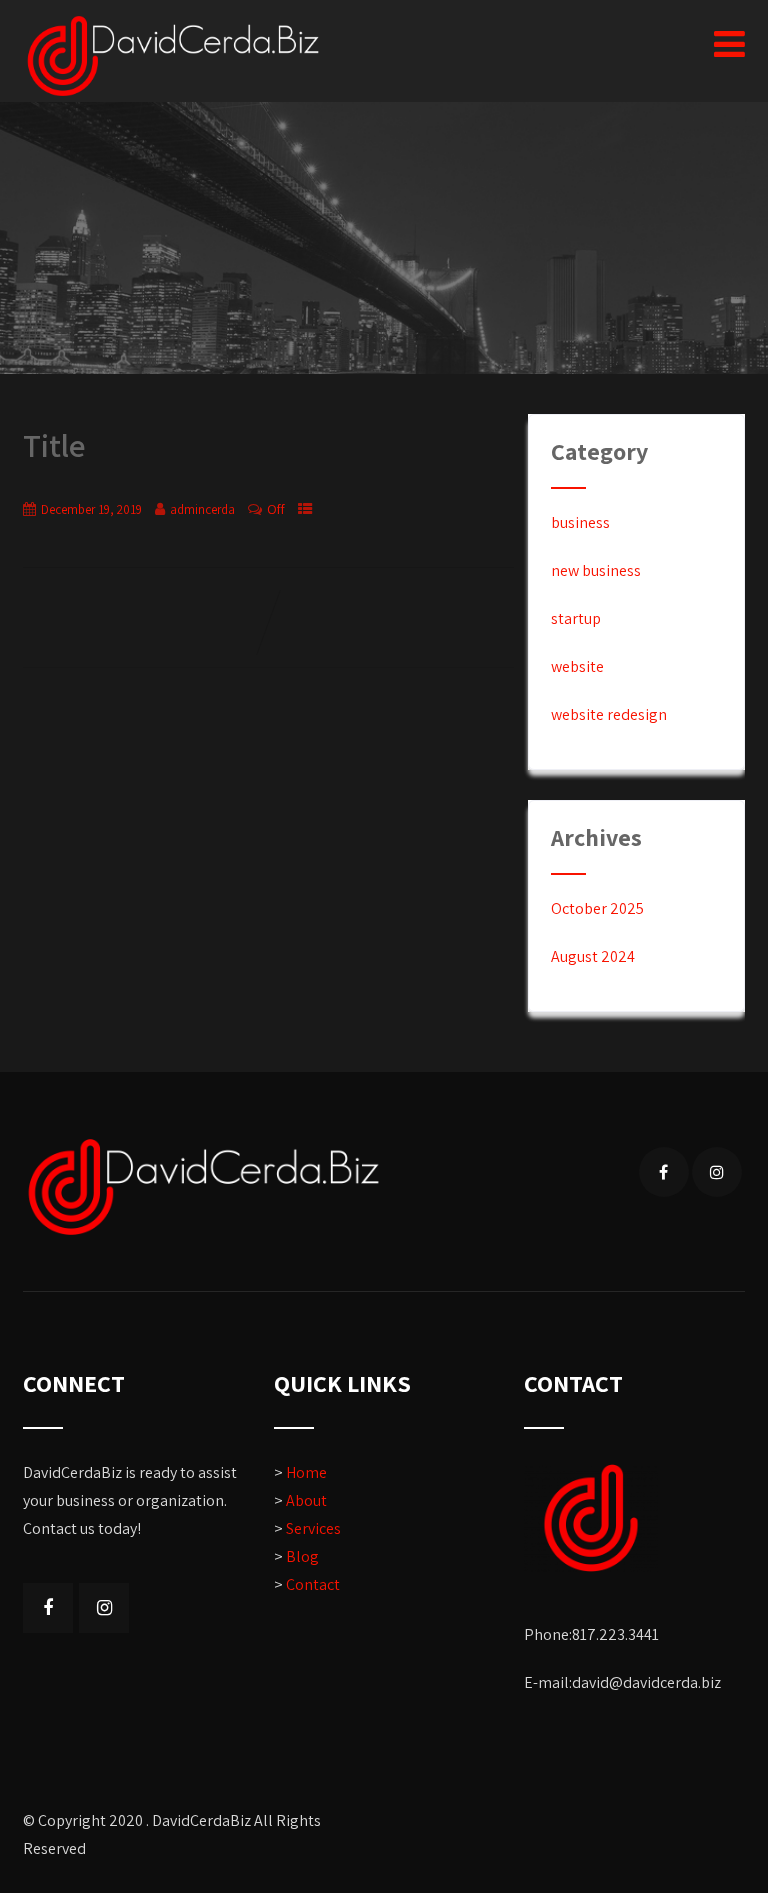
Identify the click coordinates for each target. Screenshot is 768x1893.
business (580, 522)
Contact (313, 1584)
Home (306, 1472)
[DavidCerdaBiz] (173, 56)
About (306, 1500)
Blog (302, 1556)
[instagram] (717, 1172)
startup (576, 618)
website (577, 666)
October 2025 (597, 908)
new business (596, 570)
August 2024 (593, 956)
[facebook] (664, 1172)
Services (313, 1528)
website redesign (609, 714)
